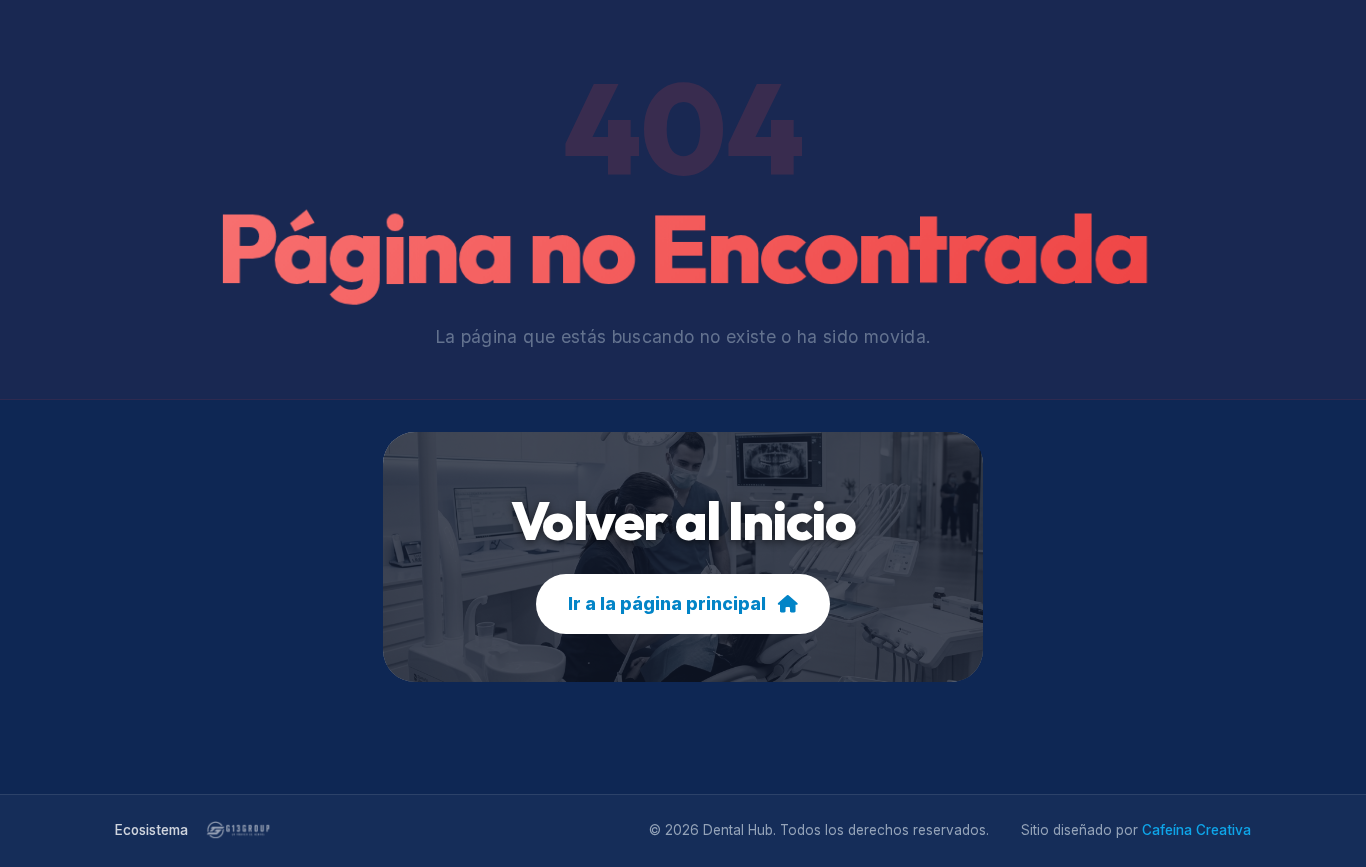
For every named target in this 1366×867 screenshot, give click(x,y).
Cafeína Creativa (1196, 830)
